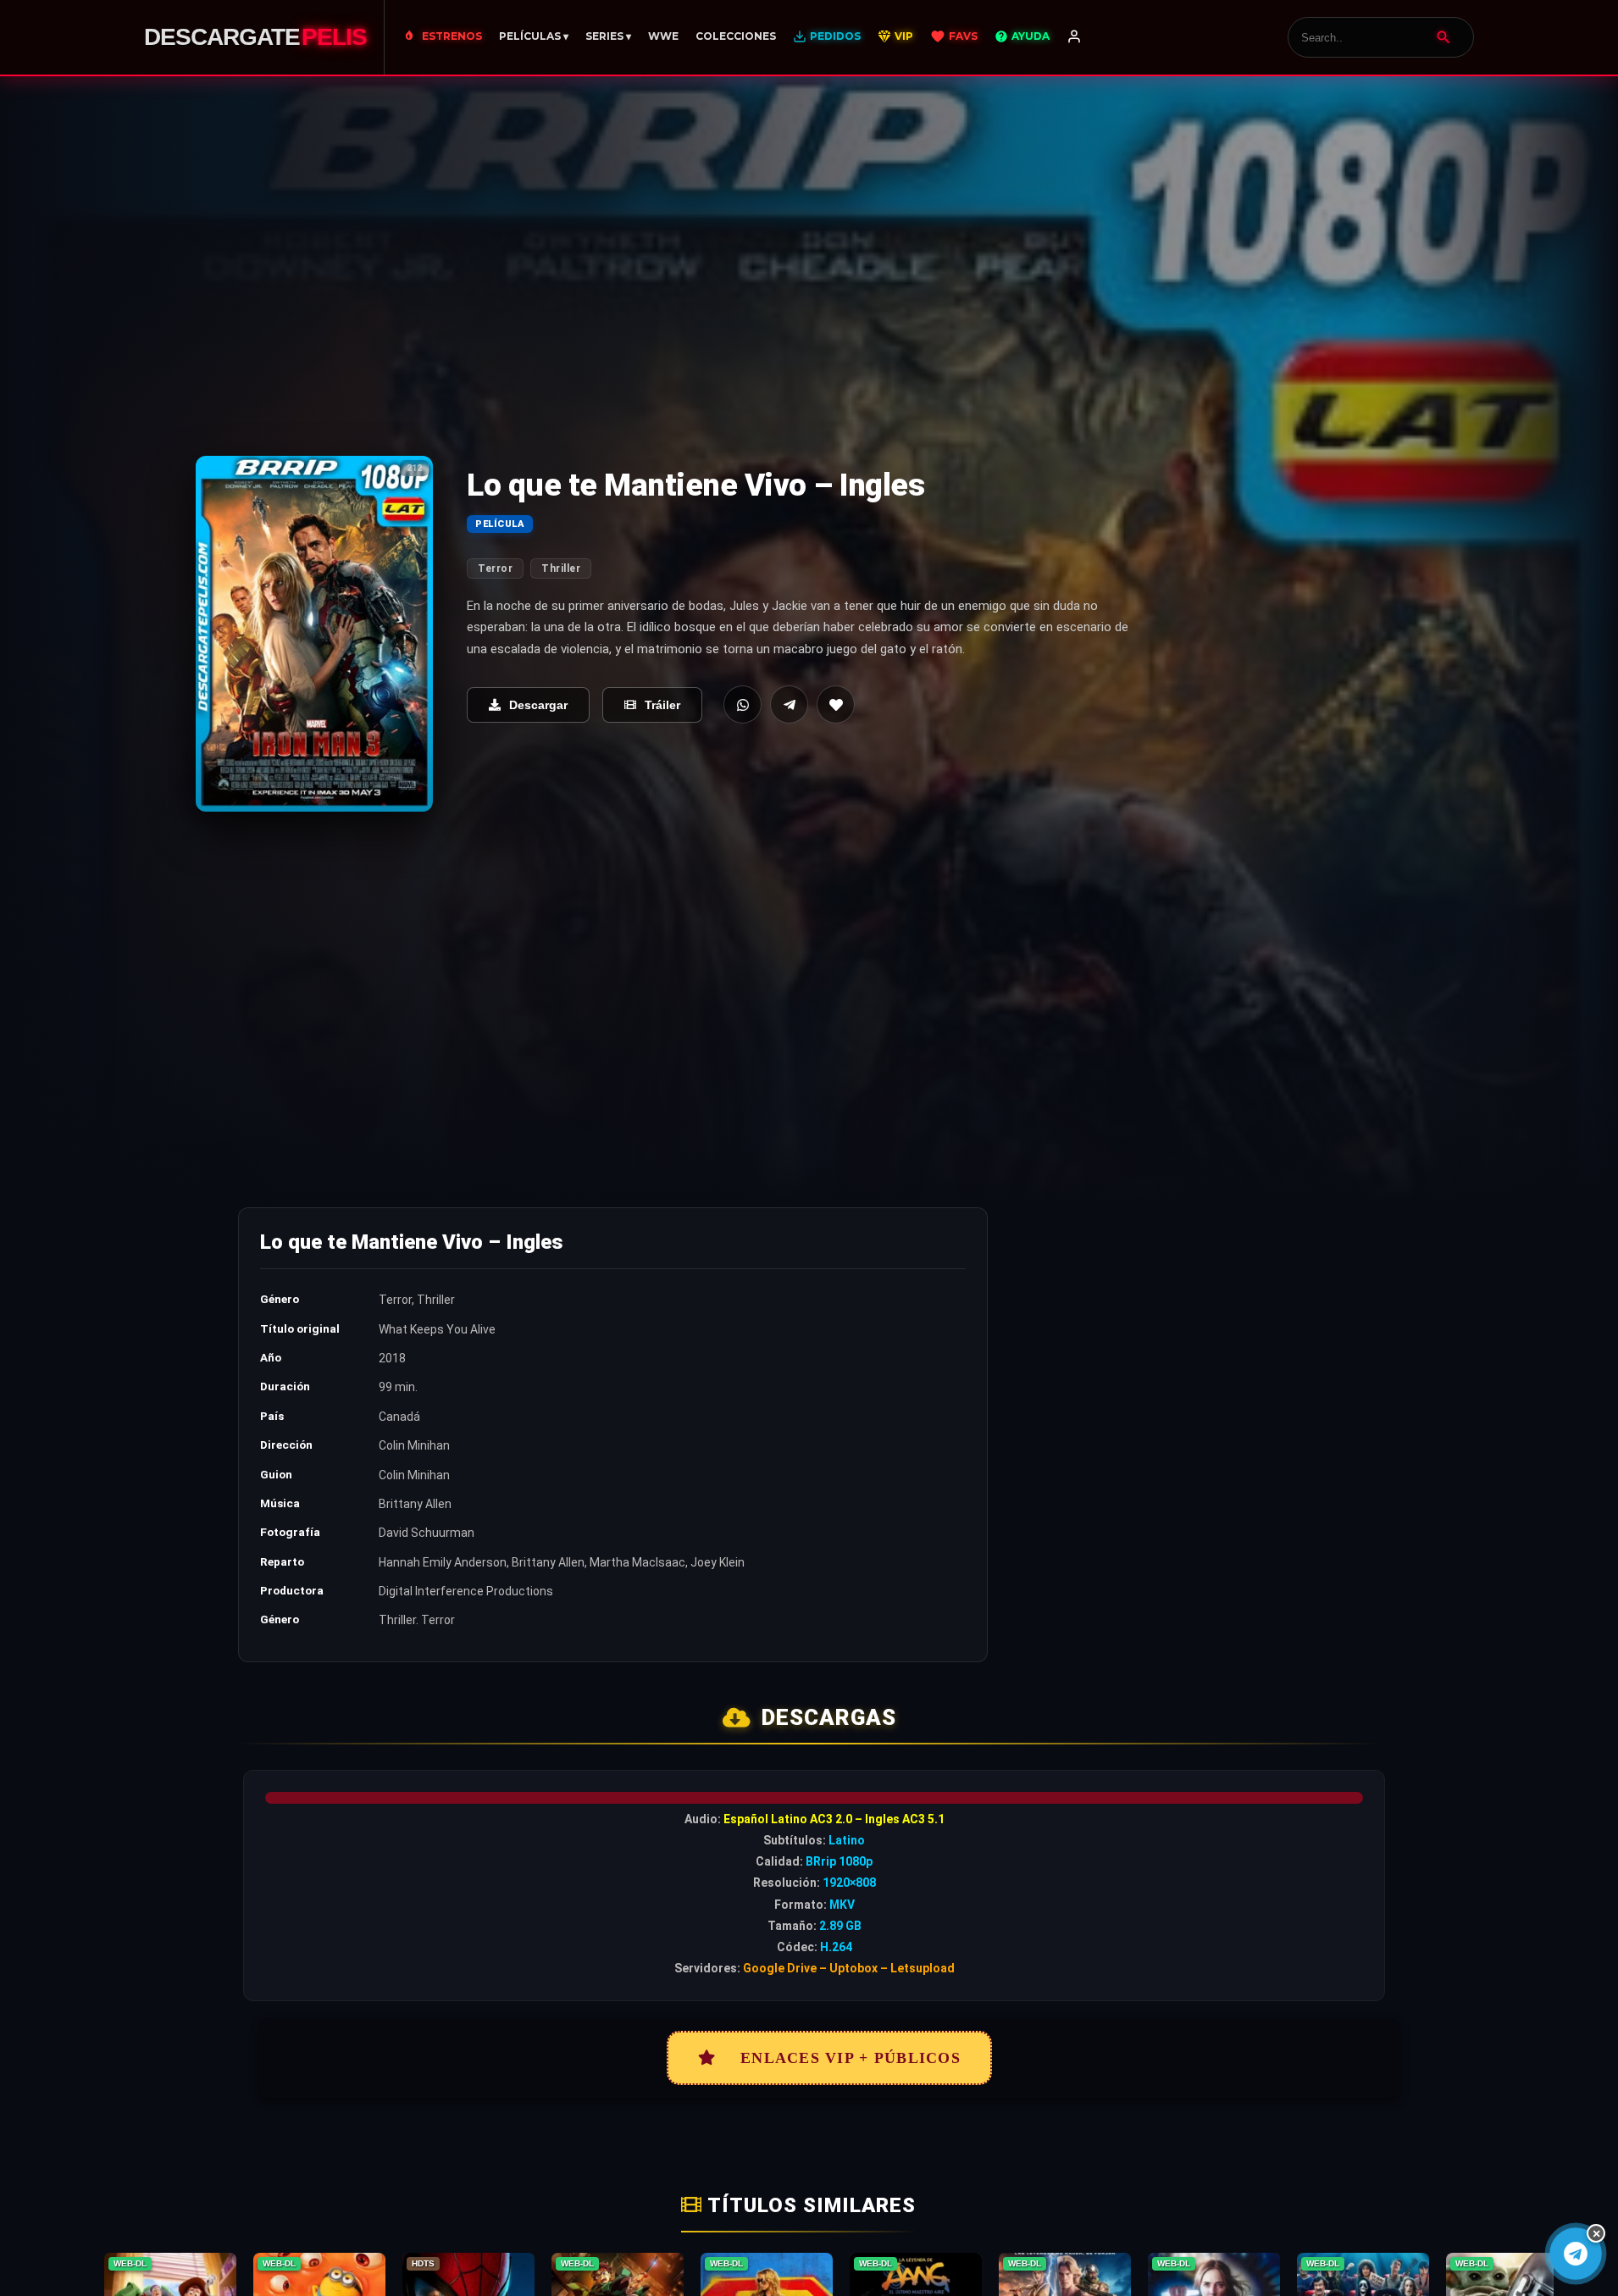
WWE (663, 36)
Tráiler (662, 705)
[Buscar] (1443, 37)
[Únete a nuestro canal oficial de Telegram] (1575, 2253)
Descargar (538, 705)
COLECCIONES (736, 36)
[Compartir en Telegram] (789, 704)
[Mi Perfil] (1074, 37)
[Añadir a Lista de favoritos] (836, 704)
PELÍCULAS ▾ (534, 36)
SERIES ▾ (608, 36)
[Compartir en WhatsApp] (743, 704)
